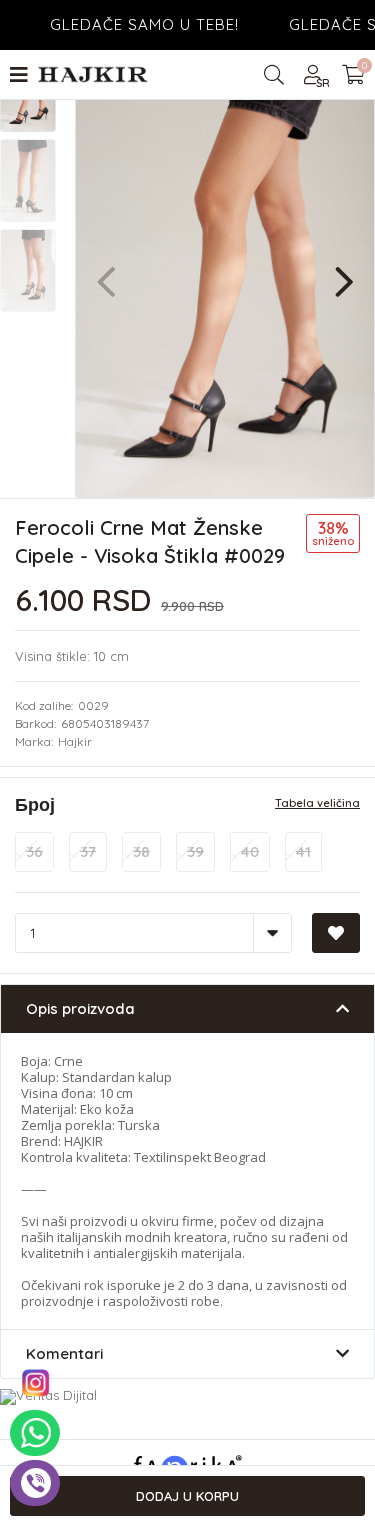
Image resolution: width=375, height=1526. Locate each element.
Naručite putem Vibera (35, 1483)
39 (195, 851)
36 (34, 851)
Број (35, 804)
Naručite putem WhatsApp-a (35, 1433)
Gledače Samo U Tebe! (133, 24)
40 (250, 851)
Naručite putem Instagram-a (35, 1383)
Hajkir (75, 741)
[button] (344, 272)
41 (303, 851)
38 (141, 851)
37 (88, 851)
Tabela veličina (317, 803)
